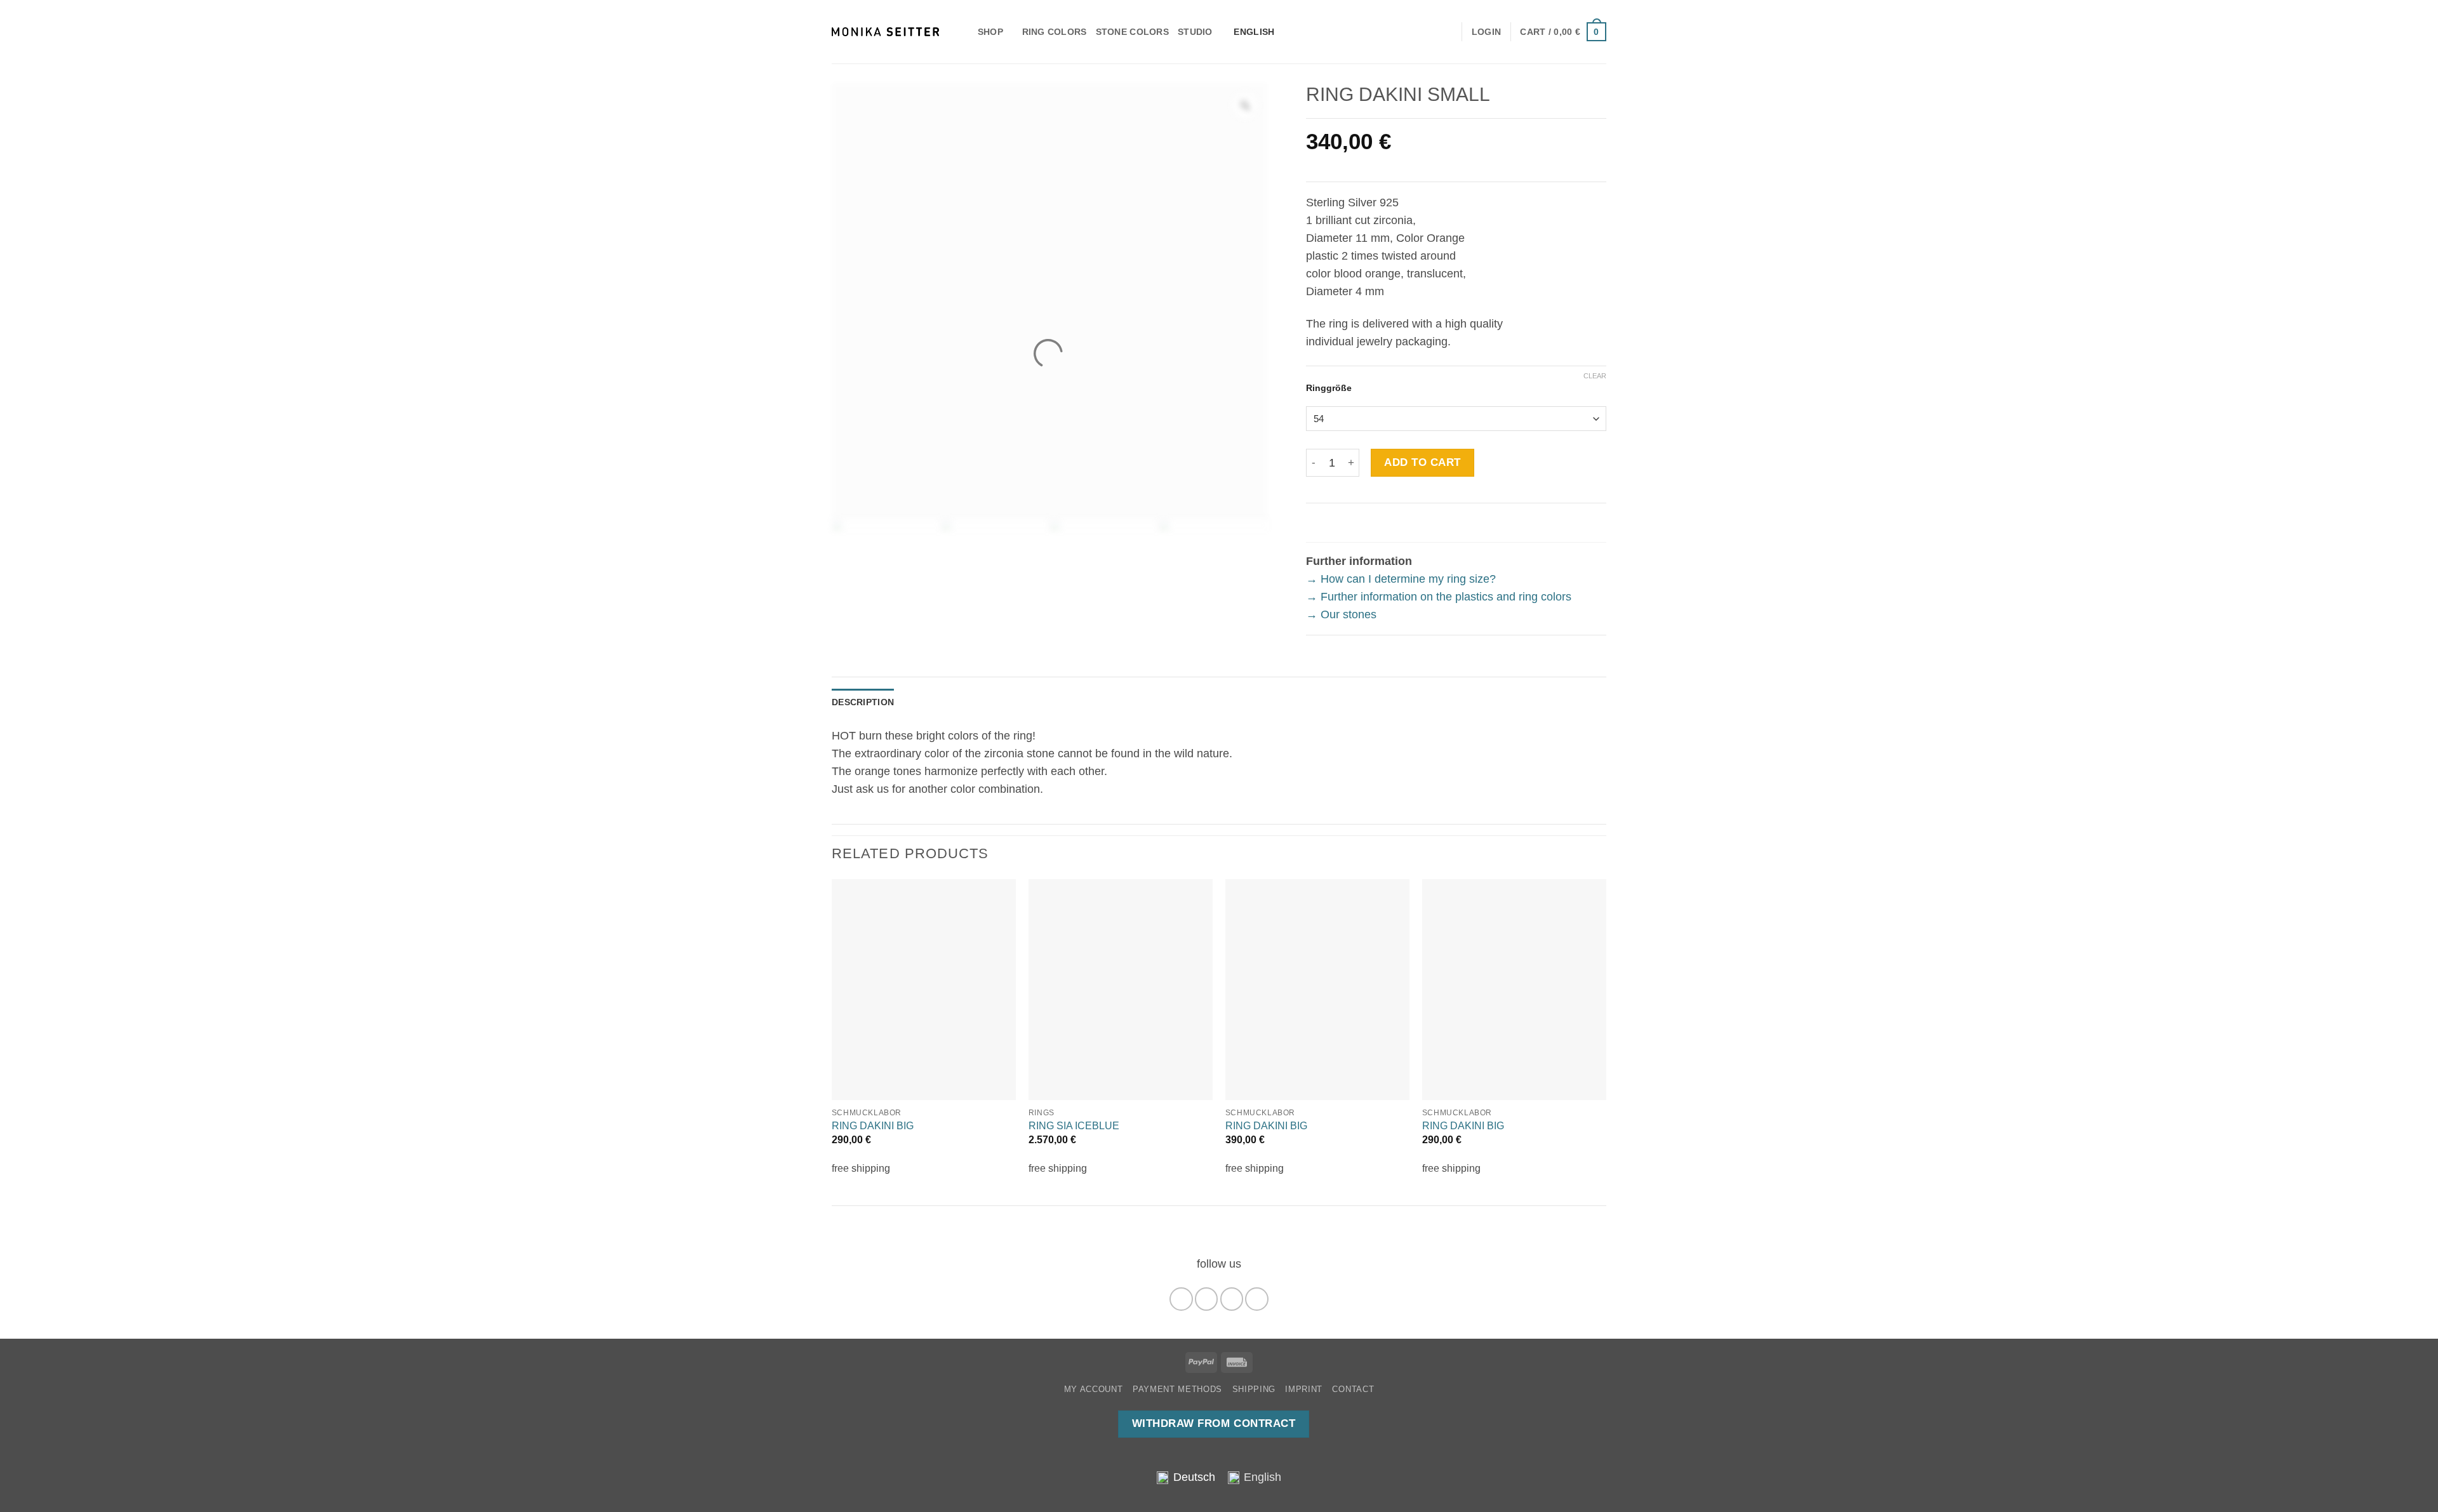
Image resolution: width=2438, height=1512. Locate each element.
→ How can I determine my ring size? (1401, 579)
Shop (990, 32)
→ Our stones (1341, 614)
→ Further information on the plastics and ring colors (1439, 597)
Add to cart (1422, 462)
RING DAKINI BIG (873, 1126)
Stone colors (1132, 32)
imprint (1304, 1389)
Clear (1595, 376)
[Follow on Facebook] (1181, 1299)
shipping (1254, 1389)
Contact (1353, 1389)
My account (1094, 1389)
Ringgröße (1329, 388)
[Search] (963, 32)
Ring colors (1055, 32)
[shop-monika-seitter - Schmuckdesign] (885, 32)
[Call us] (1256, 1299)
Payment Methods (1177, 1389)
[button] (1563, 31)
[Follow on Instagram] (1206, 1299)
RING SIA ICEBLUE (1074, 1126)
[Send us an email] (1232, 1299)
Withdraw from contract (1214, 1423)
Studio (1195, 32)
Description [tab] (863, 702)
